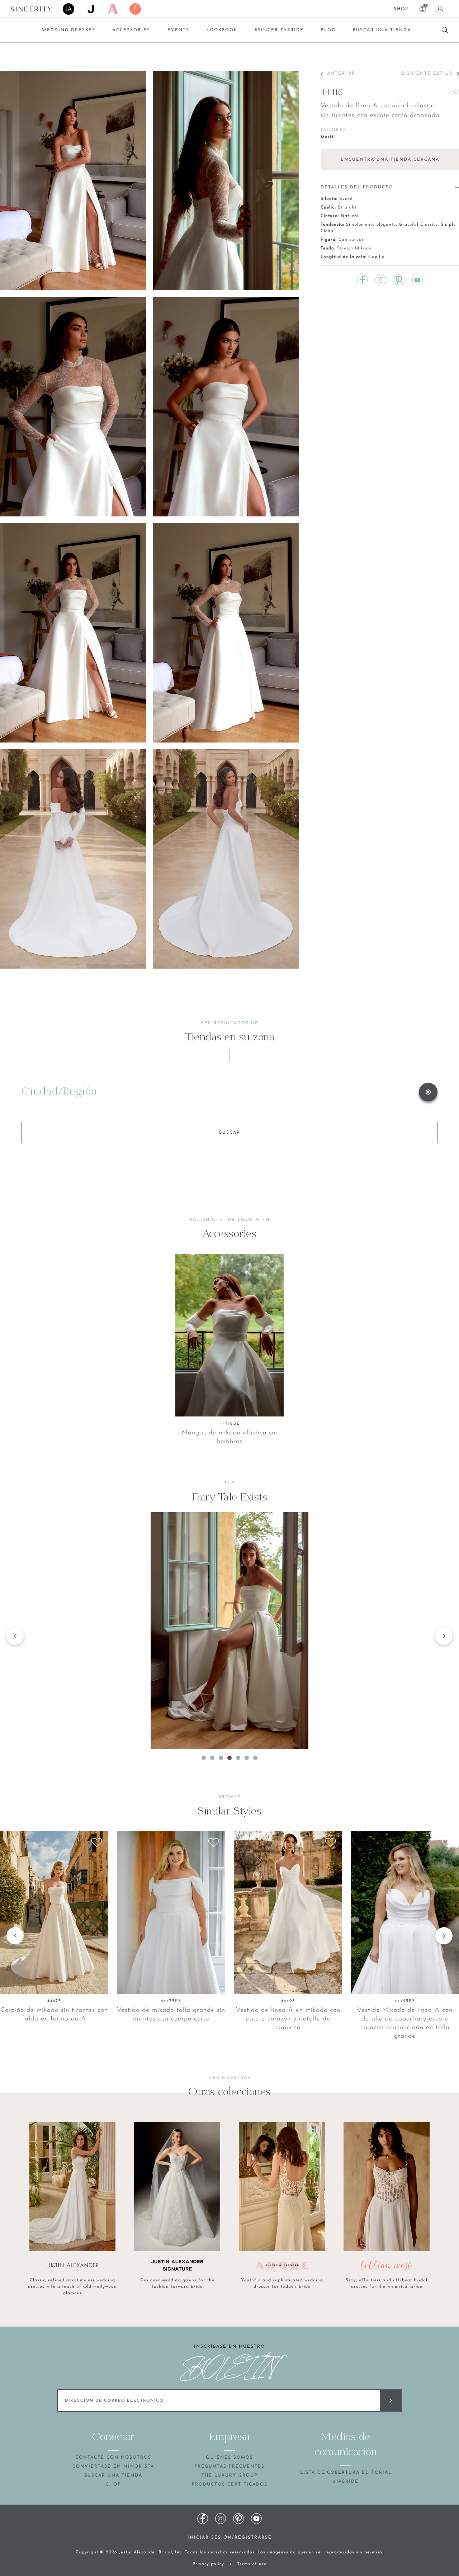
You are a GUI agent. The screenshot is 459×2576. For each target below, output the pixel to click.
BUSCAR (230, 1133)
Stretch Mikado (354, 248)
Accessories (131, 30)
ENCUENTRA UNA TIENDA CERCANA (390, 160)
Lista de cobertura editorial (346, 2473)
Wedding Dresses (69, 30)
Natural (350, 216)
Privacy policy (208, 2564)
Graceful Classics (418, 225)
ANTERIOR (341, 74)
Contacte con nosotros (113, 2458)
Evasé (346, 199)
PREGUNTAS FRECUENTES (229, 2467)
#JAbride (346, 2482)
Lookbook (222, 30)
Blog (328, 30)
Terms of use (252, 2564)
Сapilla (377, 257)
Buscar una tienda (382, 30)
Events (178, 30)
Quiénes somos (229, 2458)
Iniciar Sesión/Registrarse (230, 2538)
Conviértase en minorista (113, 2467)
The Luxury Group (229, 2476)
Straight (347, 207)
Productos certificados (230, 2484)
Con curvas (351, 240)
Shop (401, 9)
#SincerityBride (279, 30)
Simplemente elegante (371, 225)
